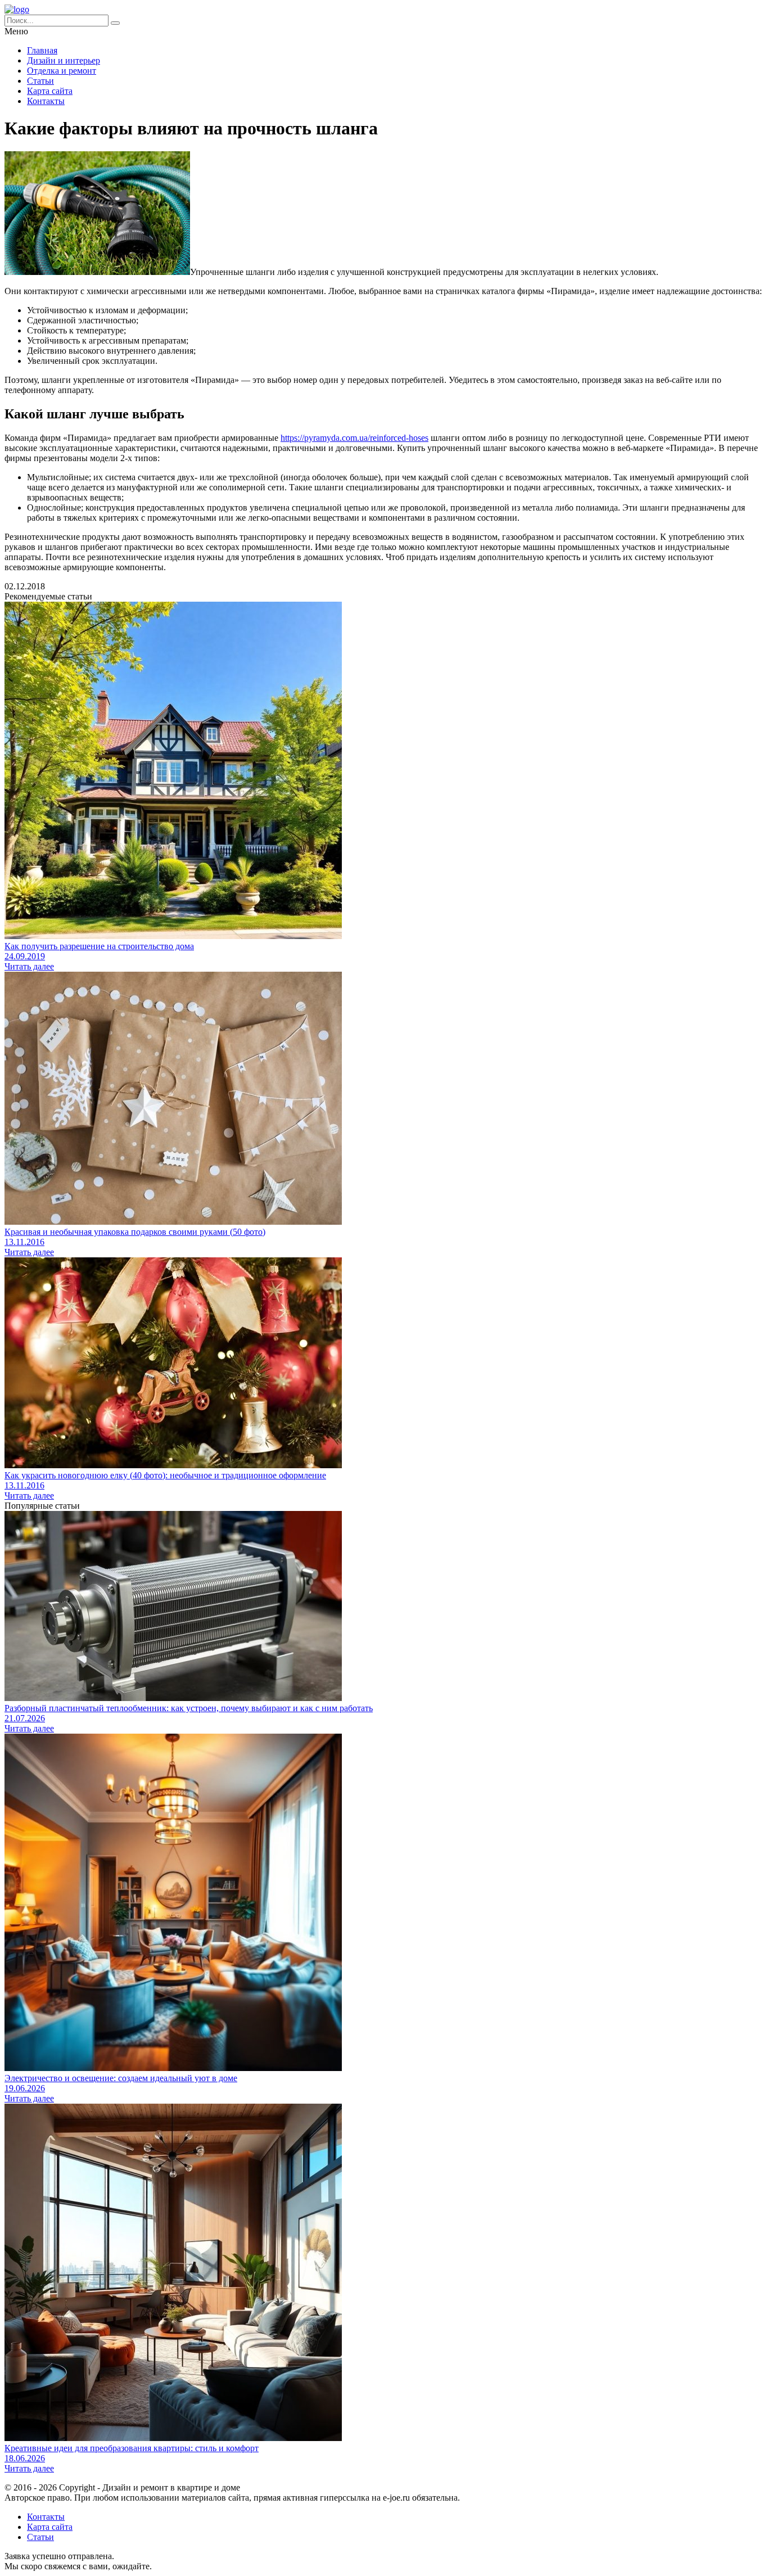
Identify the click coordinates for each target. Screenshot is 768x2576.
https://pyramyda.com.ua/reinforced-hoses (354, 438)
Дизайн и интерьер (64, 60)
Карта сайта (50, 91)
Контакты (46, 101)
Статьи (40, 81)
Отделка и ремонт (62, 71)
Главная (42, 50)
